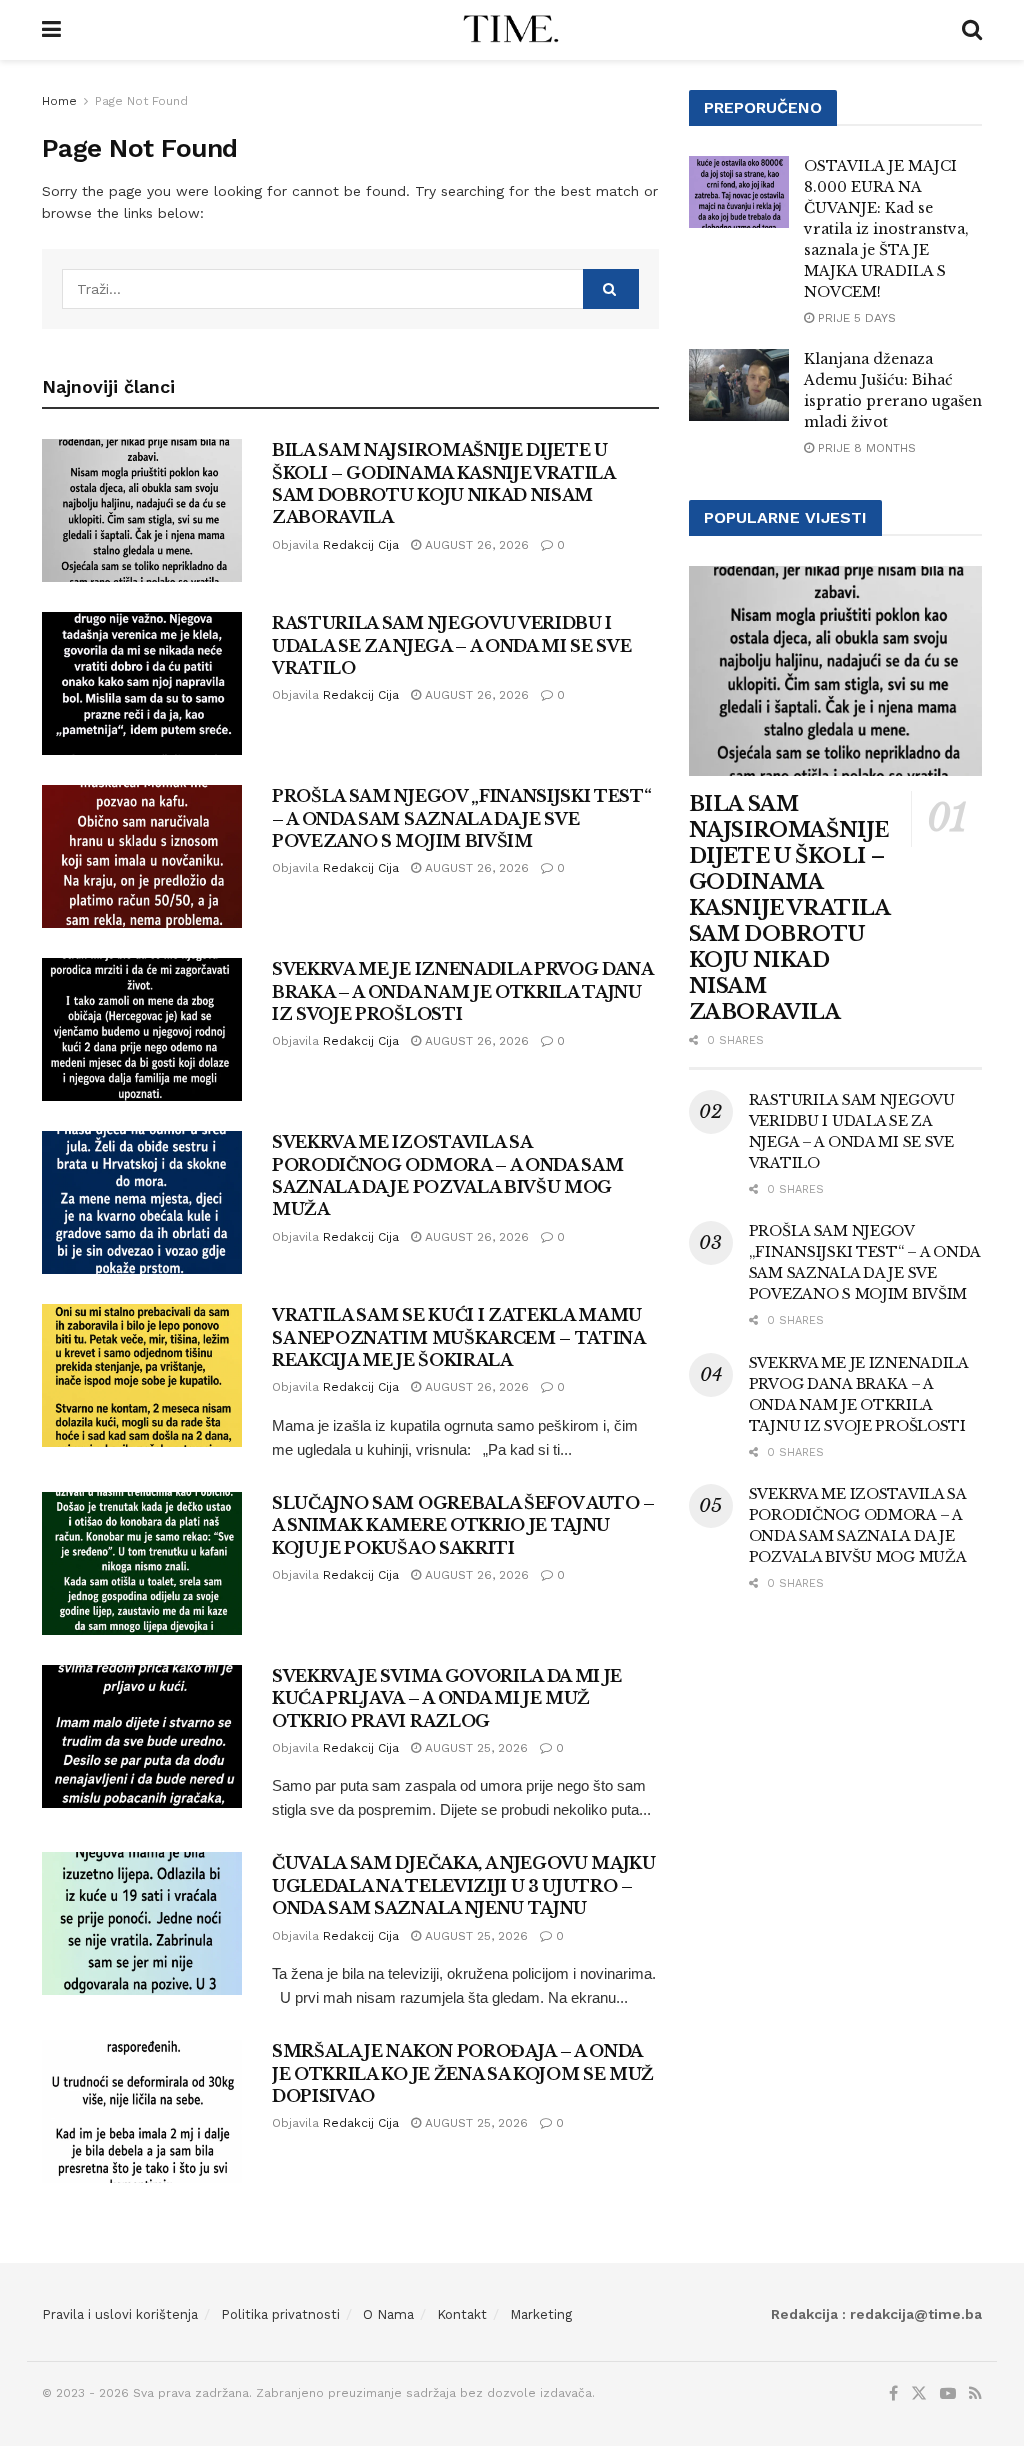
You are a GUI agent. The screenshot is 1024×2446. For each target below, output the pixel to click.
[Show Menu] (51, 30)
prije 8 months (865, 448)
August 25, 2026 (474, 1748)
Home (59, 101)
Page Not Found (141, 101)
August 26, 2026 (475, 545)
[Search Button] (972, 30)
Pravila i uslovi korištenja (120, 2314)
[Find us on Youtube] (948, 2394)
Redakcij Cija (361, 545)
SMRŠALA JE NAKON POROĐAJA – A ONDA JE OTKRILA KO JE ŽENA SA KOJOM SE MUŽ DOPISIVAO (463, 2073)
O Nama (388, 2314)
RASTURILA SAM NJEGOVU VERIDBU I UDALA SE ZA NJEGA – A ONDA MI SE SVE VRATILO (451, 645)
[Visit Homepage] (511, 30)
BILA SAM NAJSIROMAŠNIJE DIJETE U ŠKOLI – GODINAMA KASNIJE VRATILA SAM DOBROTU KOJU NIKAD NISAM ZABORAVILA (789, 908)
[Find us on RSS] (975, 2394)
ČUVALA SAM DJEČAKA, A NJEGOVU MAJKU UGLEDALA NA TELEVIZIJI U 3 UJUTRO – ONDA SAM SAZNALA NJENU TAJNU (464, 1885)
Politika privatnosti (280, 2314)
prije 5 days (855, 318)
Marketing (541, 2314)
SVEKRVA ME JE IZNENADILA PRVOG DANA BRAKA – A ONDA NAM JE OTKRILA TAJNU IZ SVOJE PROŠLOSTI (462, 991)
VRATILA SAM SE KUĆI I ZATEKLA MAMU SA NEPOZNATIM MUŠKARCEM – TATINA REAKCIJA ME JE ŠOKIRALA (458, 1337)
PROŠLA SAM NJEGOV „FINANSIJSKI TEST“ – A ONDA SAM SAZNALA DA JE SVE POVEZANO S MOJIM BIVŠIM (461, 818)
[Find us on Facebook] (893, 2394)
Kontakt (462, 2314)
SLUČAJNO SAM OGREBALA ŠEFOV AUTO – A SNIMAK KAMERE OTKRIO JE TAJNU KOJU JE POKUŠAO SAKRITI (463, 1525)
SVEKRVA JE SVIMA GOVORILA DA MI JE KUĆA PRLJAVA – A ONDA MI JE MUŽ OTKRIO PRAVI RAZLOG (447, 1698)
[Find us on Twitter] (919, 2394)
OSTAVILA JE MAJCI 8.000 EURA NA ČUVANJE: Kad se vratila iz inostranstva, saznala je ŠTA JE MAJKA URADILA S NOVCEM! (886, 229)
